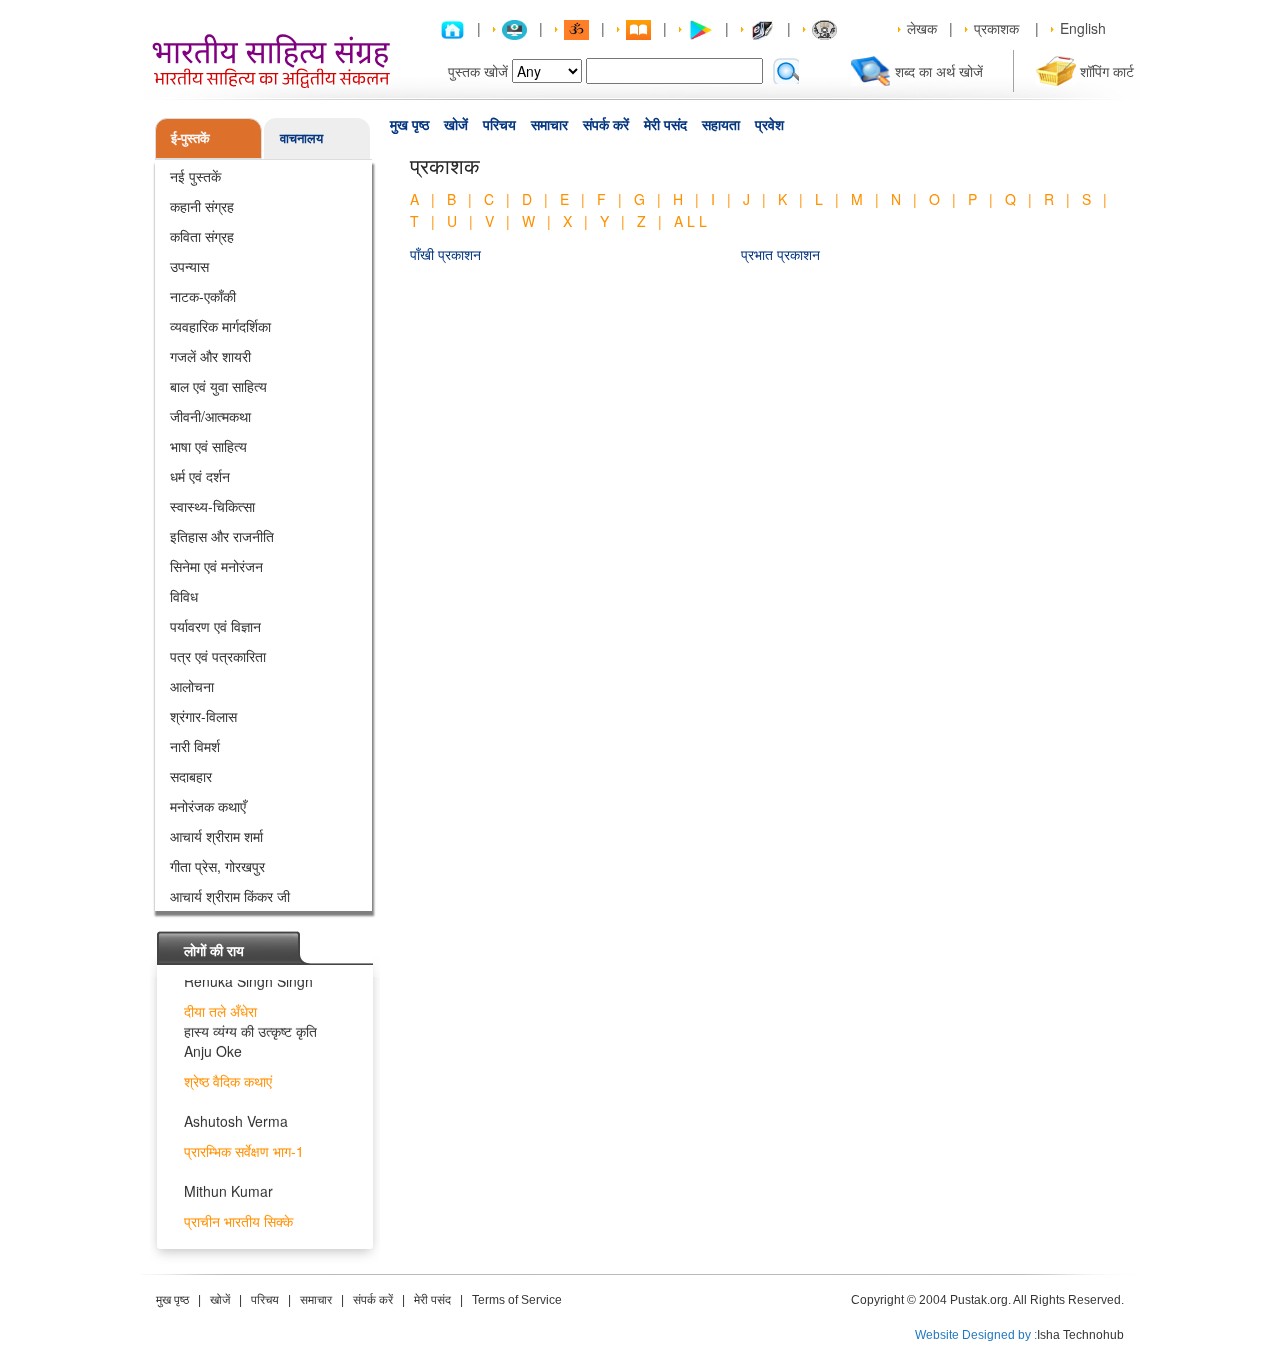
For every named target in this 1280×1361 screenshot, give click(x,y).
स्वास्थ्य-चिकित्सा (212, 506)
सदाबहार (191, 776)
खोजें (456, 125)
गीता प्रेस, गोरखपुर (217, 866)
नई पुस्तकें (195, 176)
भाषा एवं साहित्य (208, 446)
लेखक (922, 28)
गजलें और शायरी (210, 356)
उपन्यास (189, 266)
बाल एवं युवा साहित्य (218, 386)
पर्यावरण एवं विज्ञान (215, 626)
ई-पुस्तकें (190, 137)
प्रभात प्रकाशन (780, 254)
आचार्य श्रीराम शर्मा (216, 836)
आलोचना (192, 686)
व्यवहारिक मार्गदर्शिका (220, 326)
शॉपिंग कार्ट (1107, 71)
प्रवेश (769, 125)
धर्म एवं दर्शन (200, 476)
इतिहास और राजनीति (222, 536)
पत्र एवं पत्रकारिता (218, 656)
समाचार (549, 125)
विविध (184, 596)
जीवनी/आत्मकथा (210, 416)
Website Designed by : (976, 1335)
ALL (692, 221)
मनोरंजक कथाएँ (208, 806)
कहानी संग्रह (202, 206)
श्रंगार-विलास (203, 716)
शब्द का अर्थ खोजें (939, 71)
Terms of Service (517, 1300)
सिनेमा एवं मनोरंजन (216, 566)
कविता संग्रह (202, 236)
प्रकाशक (996, 28)
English (1083, 28)
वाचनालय (301, 137)
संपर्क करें (606, 125)
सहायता (721, 125)
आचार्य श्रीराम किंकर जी (230, 896)
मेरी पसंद (665, 125)
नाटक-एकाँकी (203, 296)
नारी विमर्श (195, 746)
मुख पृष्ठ (409, 125)
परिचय (499, 125)
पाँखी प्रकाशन (445, 254)
